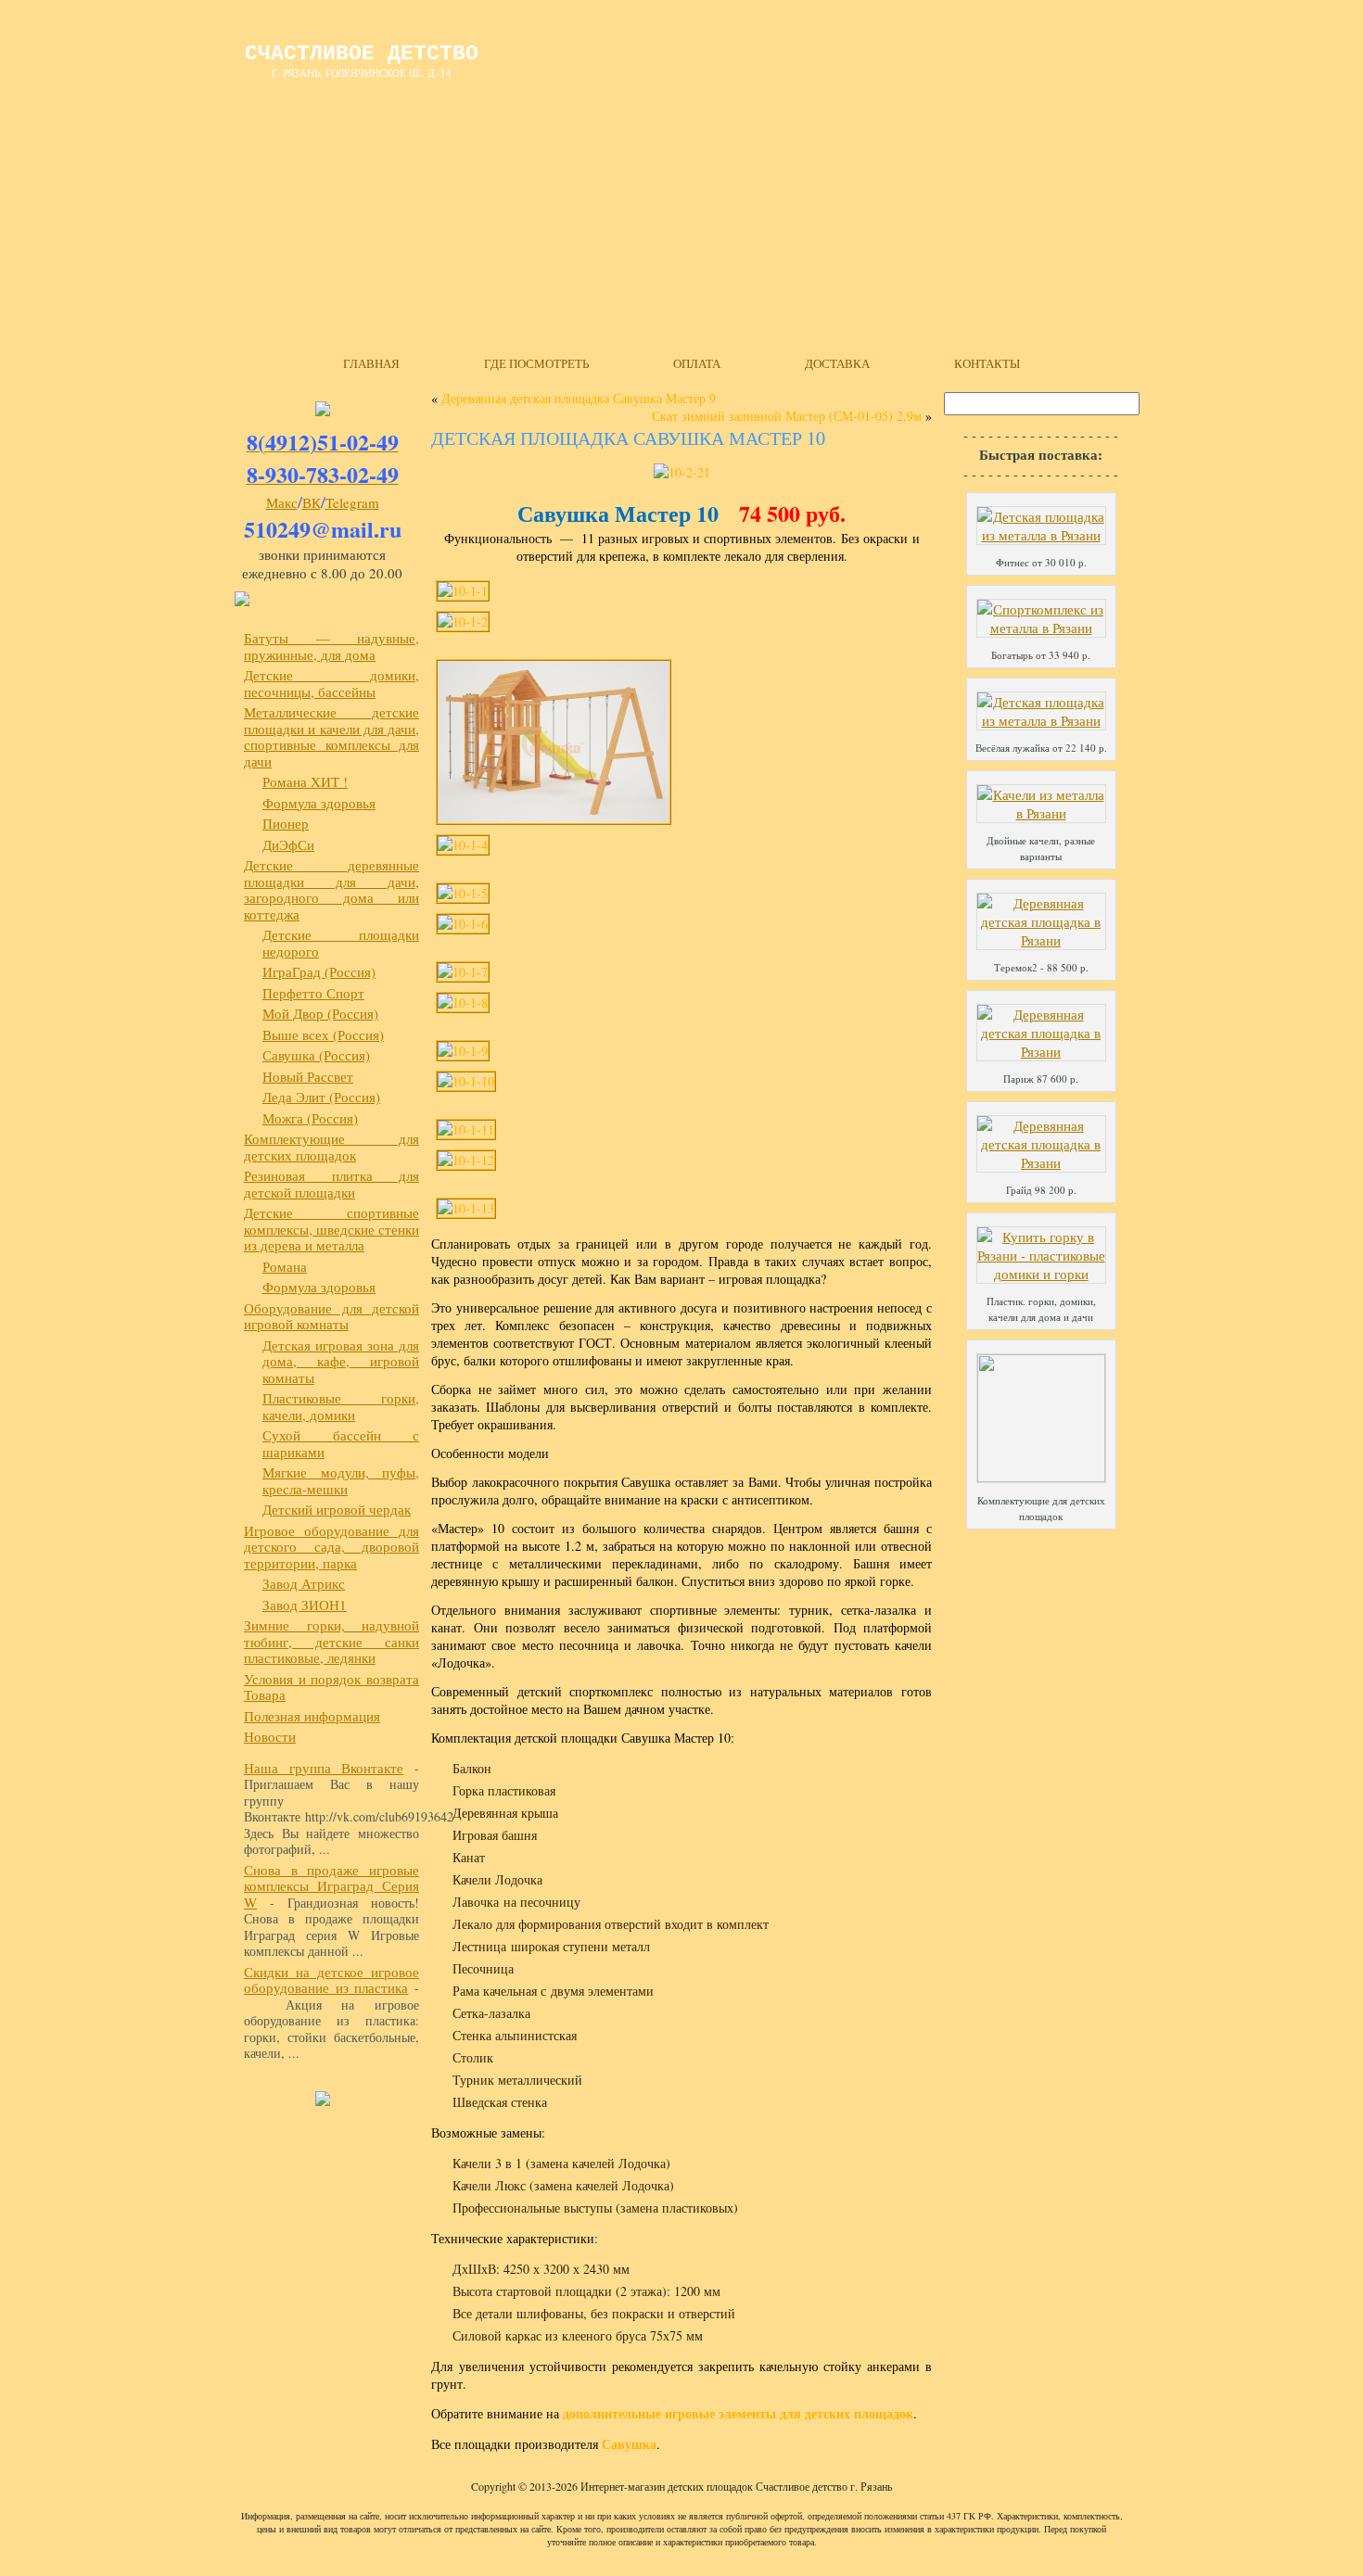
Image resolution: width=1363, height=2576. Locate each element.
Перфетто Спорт (313, 993)
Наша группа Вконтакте (324, 1768)
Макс (282, 502)
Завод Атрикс (304, 1583)
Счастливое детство (362, 54)
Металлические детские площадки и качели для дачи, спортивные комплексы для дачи (331, 736)
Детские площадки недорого (341, 943)
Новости (270, 1736)
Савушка (629, 2444)
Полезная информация (312, 1716)
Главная (371, 363)
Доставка (837, 363)
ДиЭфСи (288, 844)
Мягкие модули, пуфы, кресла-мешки (341, 1480)
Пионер (286, 823)
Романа (285, 1266)
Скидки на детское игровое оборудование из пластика (331, 1980)
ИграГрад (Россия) (319, 971)
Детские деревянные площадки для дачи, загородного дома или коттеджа (331, 889)
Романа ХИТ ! (305, 781)
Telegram (352, 502)
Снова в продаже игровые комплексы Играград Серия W (331, 1886)
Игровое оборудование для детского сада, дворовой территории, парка (331, 1547)
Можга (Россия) (310, 1118)
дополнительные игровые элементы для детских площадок (738, 2413)
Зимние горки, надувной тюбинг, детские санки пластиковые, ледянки (331, 1641)
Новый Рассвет (308, 1076)
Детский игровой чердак (337, 1509)
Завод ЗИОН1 (305, 1605)
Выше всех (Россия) (323, 1034)
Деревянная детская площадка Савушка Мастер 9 (579, 398)
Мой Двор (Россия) (320, 1013)
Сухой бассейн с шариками (341, 1443)
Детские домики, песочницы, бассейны (331, 683)
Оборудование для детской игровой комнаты (331, 1316)
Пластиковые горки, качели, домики (341, 1406)
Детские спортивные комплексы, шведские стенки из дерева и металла (331, 1229)
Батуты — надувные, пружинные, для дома (331, 646)
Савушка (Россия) (316, 1055)
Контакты (987, 363)
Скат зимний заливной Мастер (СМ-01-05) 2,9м (787, 416)
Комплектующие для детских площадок (331, 1147)
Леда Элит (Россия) (321, 1097)
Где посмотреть (536, 363)
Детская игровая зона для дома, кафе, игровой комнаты (341, 1361)
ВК (312, 502)
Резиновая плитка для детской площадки (331, 1184)
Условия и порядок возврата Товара (331, 1687)
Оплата (697, 363)
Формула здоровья (319, 803)
